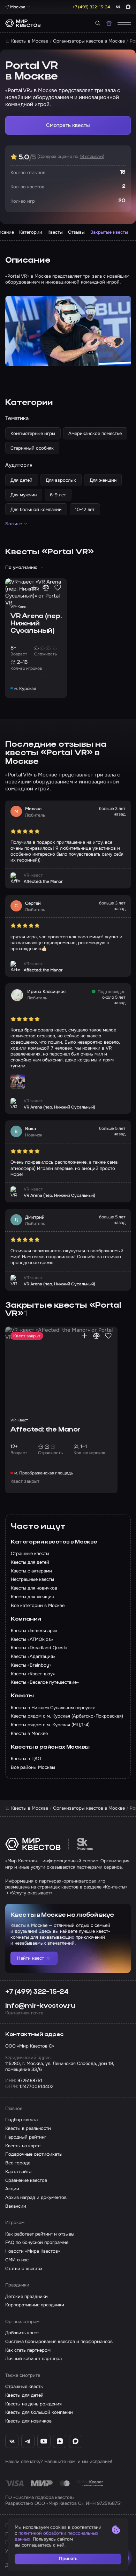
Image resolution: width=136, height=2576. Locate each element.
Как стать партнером (28, 2350)
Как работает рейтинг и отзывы (40, 2234)
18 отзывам (91, 156)
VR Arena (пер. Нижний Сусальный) (36, 624)
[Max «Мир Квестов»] (76, 2441)
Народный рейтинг (26, 2137)
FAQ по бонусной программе (37, 2242)
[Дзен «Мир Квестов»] (60, 2441)
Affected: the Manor (45, 1430)
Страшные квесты (24, 2386)
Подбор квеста (21, 2120)
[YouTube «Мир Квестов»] (44, 2441)
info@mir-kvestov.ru (40, 2006)
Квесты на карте (23, 2146)
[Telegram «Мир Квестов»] (28, 2441)
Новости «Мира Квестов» (33, 2251)
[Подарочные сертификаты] (109, 23)
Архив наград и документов (36, 2197)
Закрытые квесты (109, 232)
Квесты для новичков (28, 2421)
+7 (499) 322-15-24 (37, 1992)
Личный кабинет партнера (33, 2359)
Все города (18, 2163)
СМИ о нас (17, 2260)
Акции (12, 2189)
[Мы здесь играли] (34, 588)
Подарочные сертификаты (34, 2154)
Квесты (55, 232)
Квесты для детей (24, 2395)
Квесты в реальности (28, 2128)
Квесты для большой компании (39, 2412)
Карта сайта (18, 2172)
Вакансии (16, 2206)
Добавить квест (22, 2333)
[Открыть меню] (124, 23)
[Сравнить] (46, 588)
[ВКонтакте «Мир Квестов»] (12, 2441)
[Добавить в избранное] (58, 588)
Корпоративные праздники (35, 2305)
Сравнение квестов (26, 2180)
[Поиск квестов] (98, 23)
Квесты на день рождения (33, 2404)
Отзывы (76, 232)
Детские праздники (27, 2296)
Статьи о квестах (24, 2269)
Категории (31, 232)
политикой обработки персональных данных (56, 2536)
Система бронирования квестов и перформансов (59, 2341)
